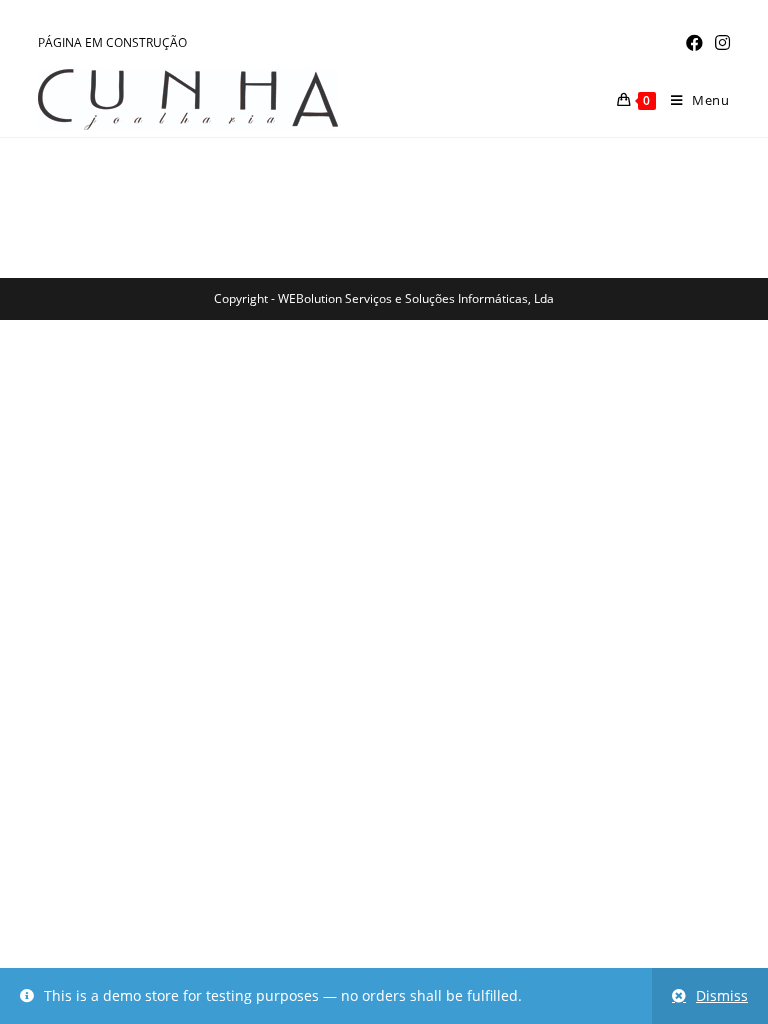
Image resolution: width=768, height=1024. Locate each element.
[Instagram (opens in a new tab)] (719, 43)
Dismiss (722, 995)
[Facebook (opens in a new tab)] (694, 43)
